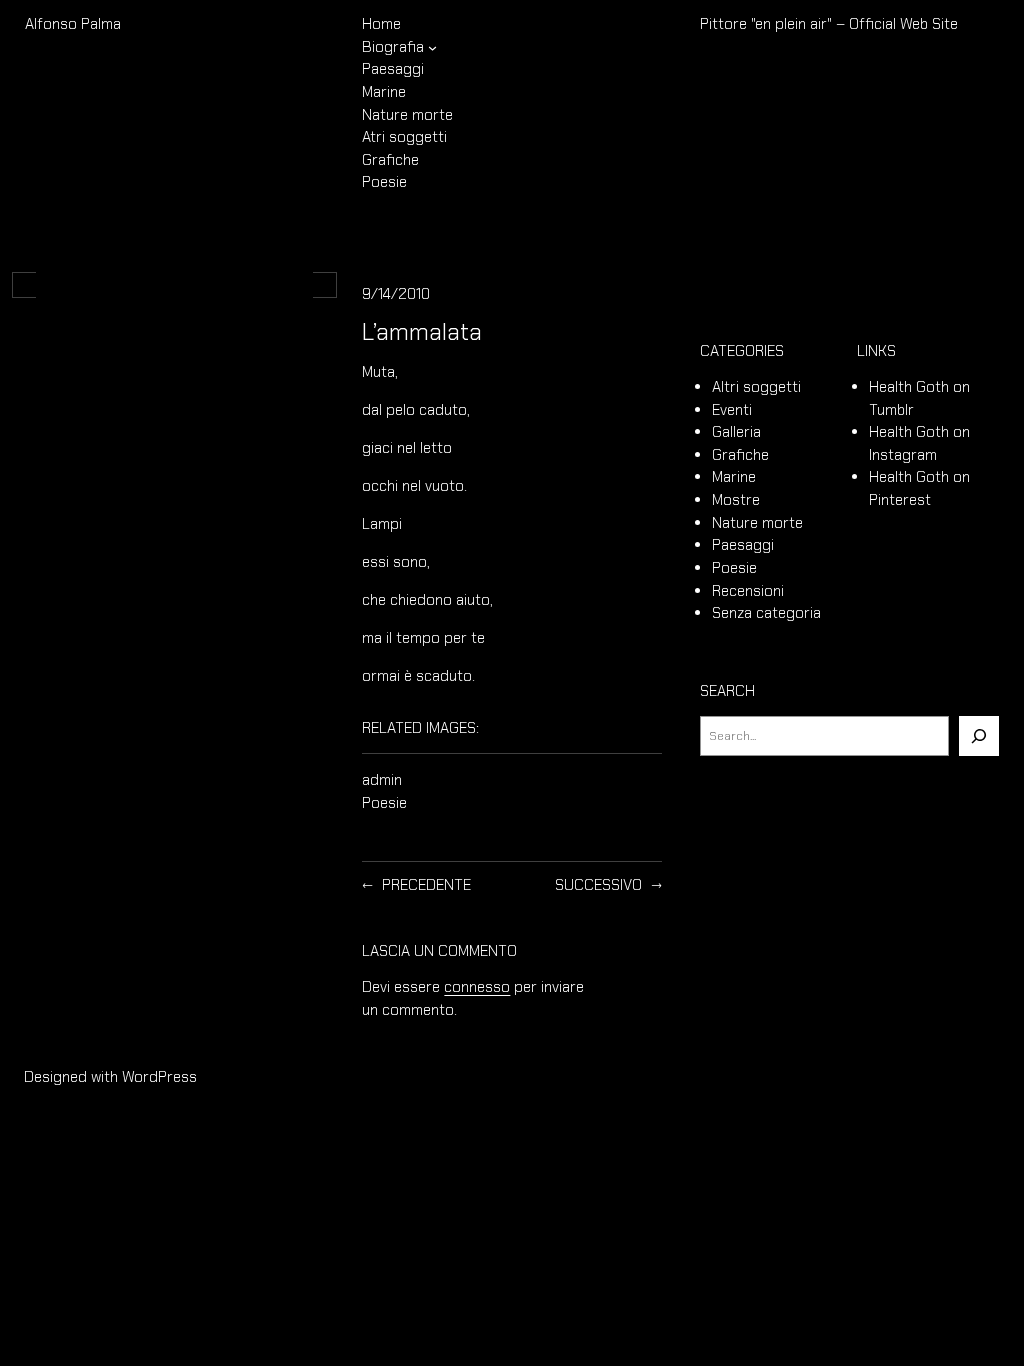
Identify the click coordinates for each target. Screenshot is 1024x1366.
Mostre (736, 500)
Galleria (736, 432)
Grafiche (740, 455)
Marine (734, 477)
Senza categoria (766, 613)
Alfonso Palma (73, 24)
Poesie (384, 803)
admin (382, 780)
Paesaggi (743, 545)
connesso (477, 987)
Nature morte (757, 523)
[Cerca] (979, 736)
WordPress (159, 1077)
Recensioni (748, 591)
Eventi (732, 410)
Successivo (598, 885)
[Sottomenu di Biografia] (432, 46)
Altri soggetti (756, 387)
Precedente (426, 885)
